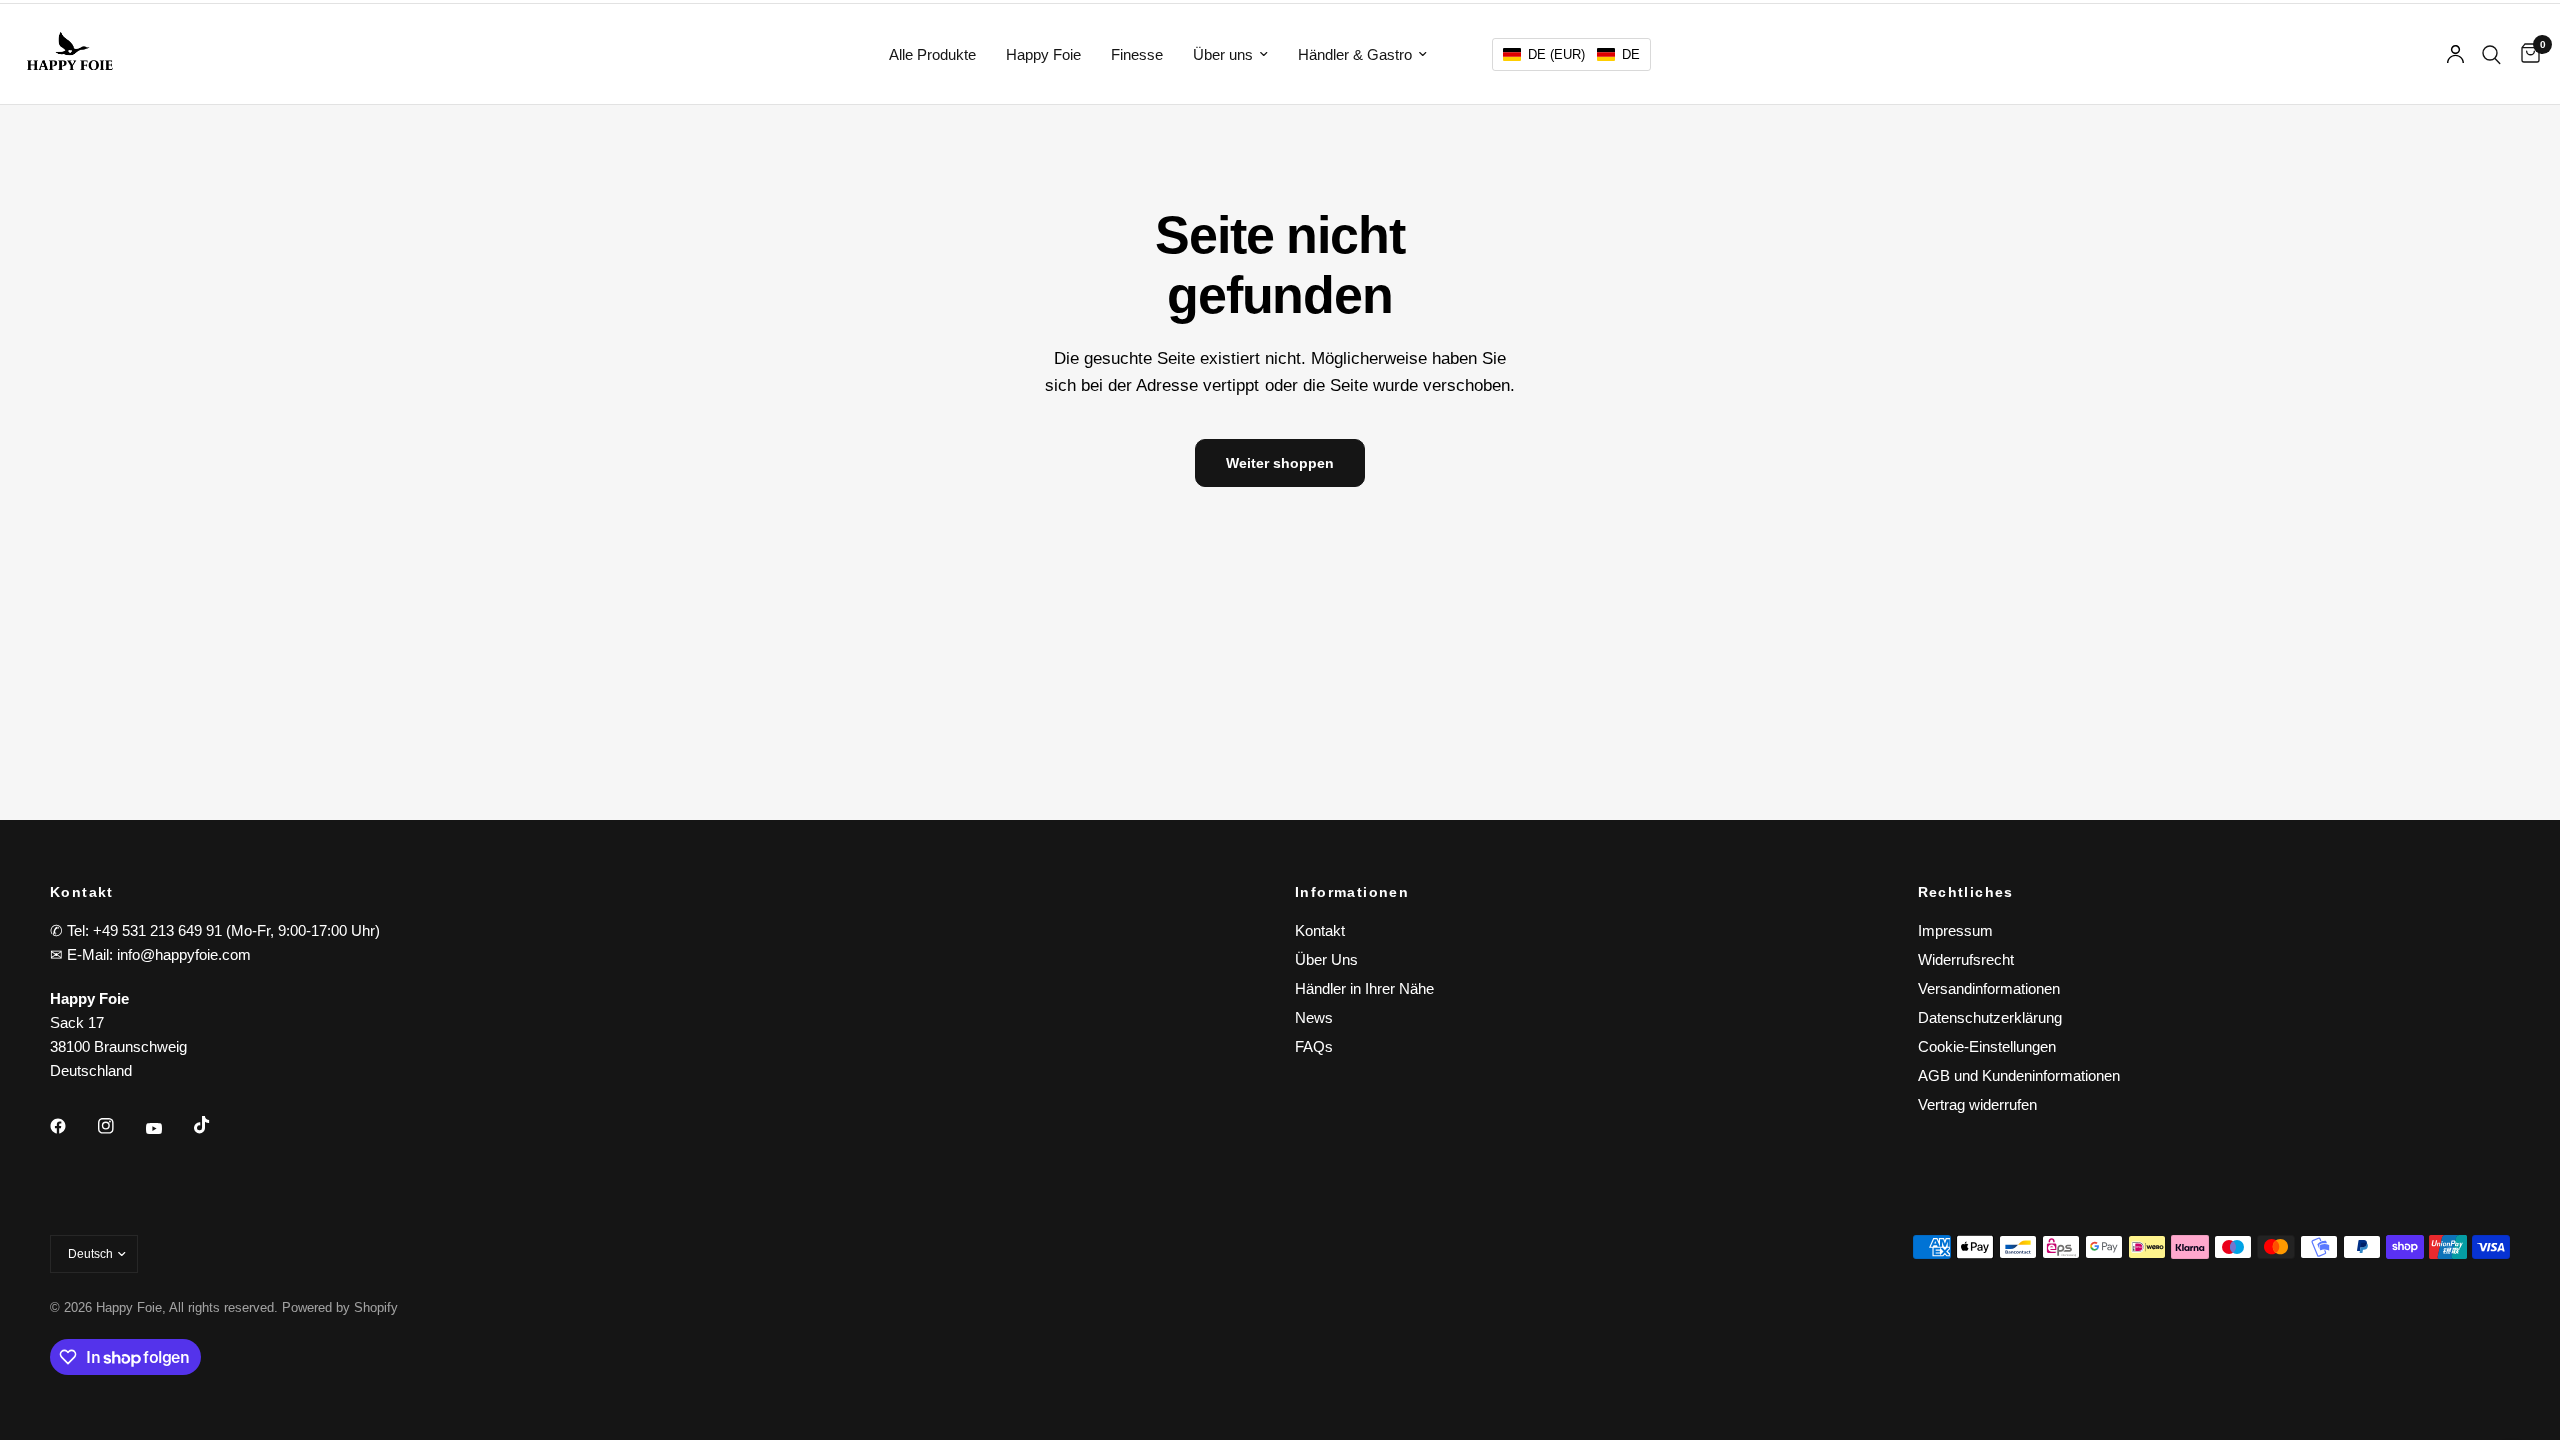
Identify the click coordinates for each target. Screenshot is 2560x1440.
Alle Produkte (932, 54)
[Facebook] (72, 1126)
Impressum (1955, 930)
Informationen (1352, 892)
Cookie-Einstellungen (1987, 1046)
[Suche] (2491, 54)
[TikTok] (216, 1125)
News (1314, 1017)
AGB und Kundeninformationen (2019, 1075)
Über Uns (1326, 959)
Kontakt (1320, 930)
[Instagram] (120, 1126)
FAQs (1314, 1046)
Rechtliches (1966, 892)
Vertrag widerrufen (1977, 1104)
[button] (1571, 54)
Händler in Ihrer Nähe (1364, 988)
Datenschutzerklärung (1990, 1017)
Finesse (1137, 54)
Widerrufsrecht (1966, 959)
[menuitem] (932, 55)
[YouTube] (168, 1128)
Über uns (1223, 54)
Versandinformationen (1989, 988)
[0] (2525, 54)
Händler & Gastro (1355, 54)
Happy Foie (1043, 54)
